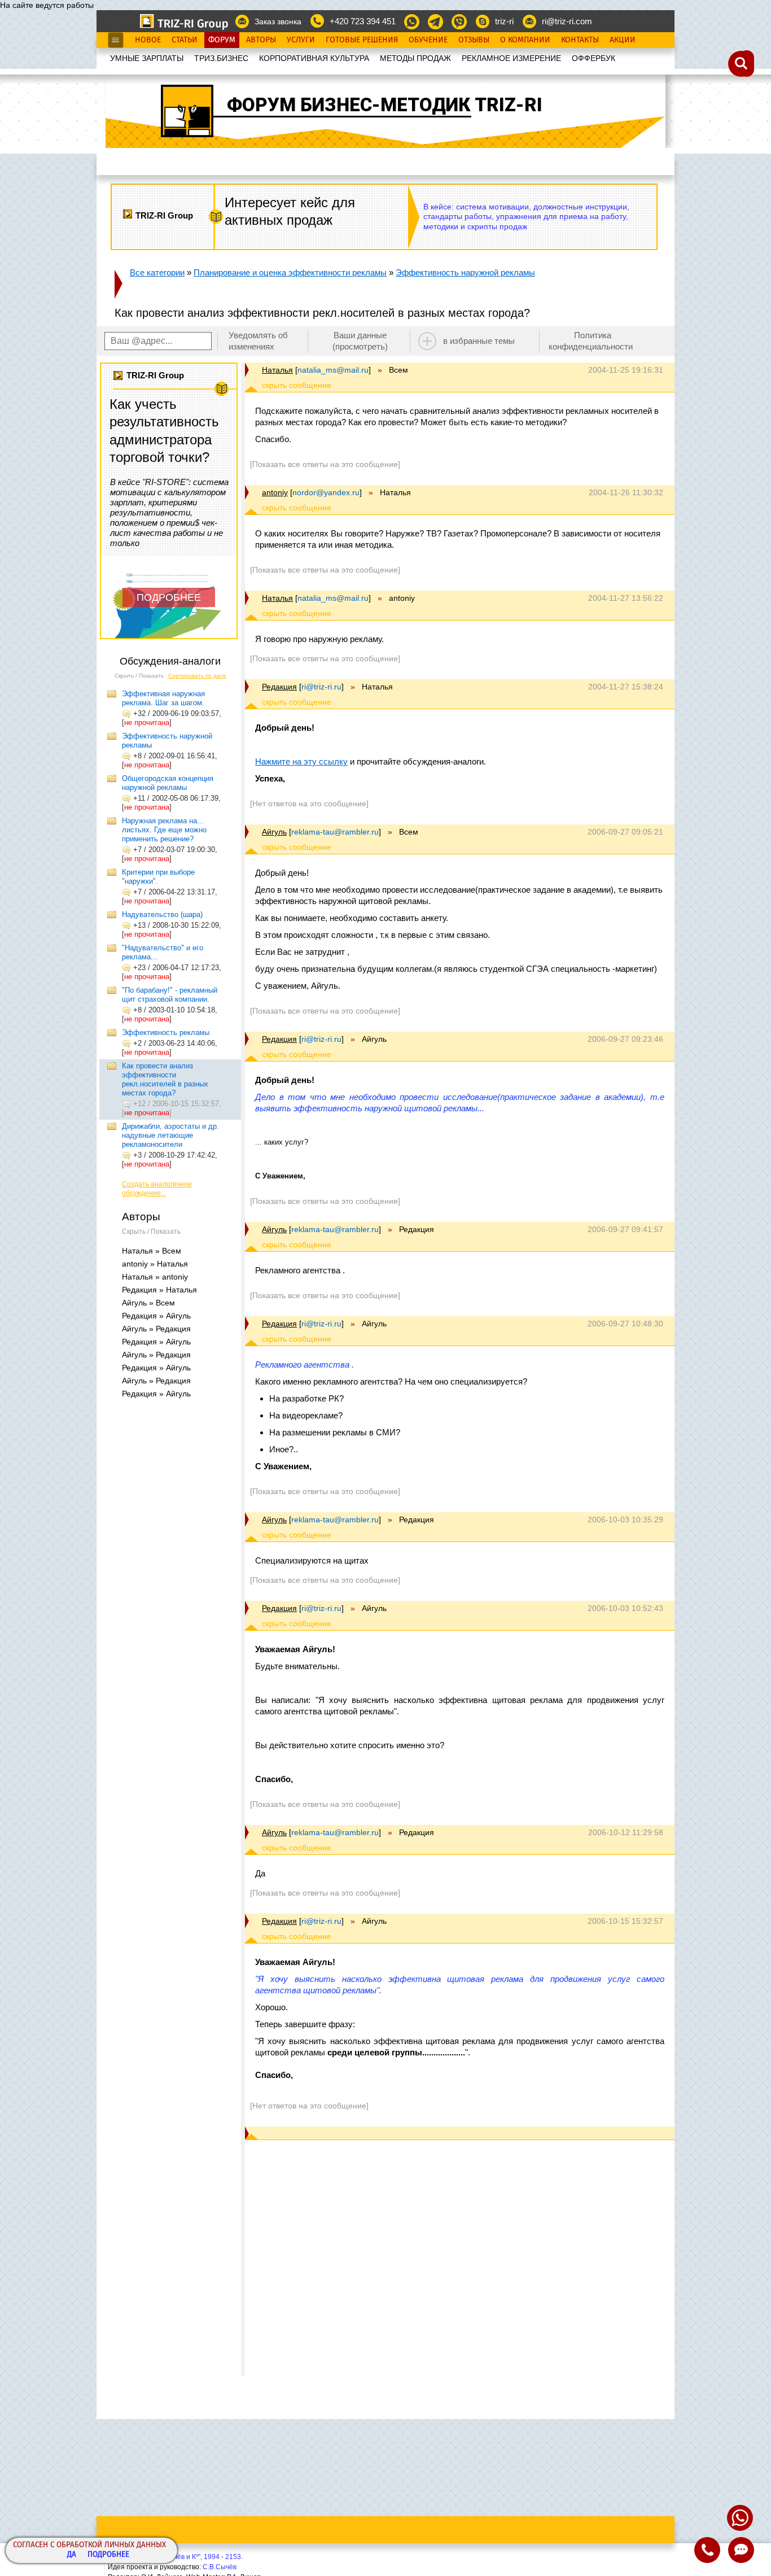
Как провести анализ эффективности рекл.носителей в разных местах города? (165, 1079)
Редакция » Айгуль (156, 1316)
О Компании (525, 40)
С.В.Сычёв (220, 2567)
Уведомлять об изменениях (258, 341)
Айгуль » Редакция (156, 1329)
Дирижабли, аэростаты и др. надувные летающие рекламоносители (170, 1135)
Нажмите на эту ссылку (301, 761)
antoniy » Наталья (155, 1264)
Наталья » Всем (152, 1251)
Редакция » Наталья (159, 1290)
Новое (148, 40)
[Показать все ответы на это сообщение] (325, 464)
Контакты (580, 40)
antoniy (275, 492)
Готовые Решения (362, 40)
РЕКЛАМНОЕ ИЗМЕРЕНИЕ (511, 58)
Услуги (301, 40)
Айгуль (274, 832)
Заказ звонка (278, 21)
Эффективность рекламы (166, 1032)
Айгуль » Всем (148, 1303)
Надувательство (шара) (162, 914)
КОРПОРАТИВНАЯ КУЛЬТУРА (314, 58)
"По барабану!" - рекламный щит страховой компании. (170, 995)
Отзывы (474, 40)
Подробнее (108, 2555)
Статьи (185, 40)
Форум (222, 40)
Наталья (277, 370)
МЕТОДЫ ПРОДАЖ (415, 58)
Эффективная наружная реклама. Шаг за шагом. (163, 698)
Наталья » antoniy (155, 1277)
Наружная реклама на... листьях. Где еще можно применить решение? (164, 830)
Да (72, 2555)
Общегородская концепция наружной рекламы (168, 783)
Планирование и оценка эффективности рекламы (290, 272)
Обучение (428, 40)
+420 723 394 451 (363, 21)
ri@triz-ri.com (567, 21)
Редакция (279, 687)
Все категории (157, 272)
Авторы (261, 40)
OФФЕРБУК (593, 58)
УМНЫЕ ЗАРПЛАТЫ (147, 58)
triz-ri (504, 21)
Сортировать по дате (197, 676)
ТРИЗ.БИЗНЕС (221, 58)
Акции (623, 40)
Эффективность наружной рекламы (465, 272)
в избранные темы (479, 341)
